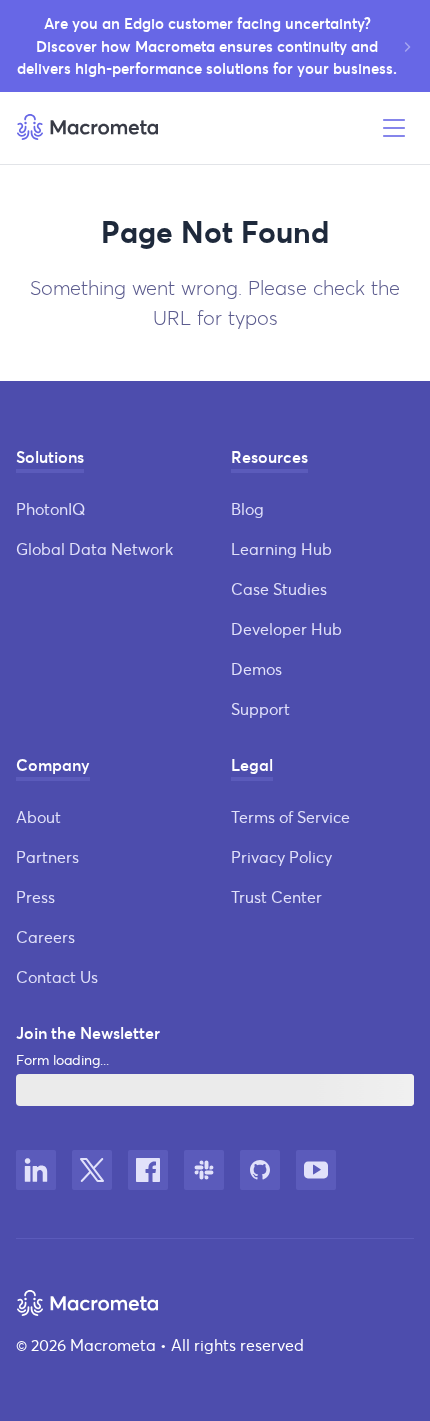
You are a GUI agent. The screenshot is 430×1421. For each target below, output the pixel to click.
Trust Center (276, 896)
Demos (256, 668)
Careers (45, 936)
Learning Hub (281, 548)
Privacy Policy (281, 856)
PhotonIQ (50, 508)
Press (35, 896)
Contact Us (57, 976)
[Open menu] (394, 128)
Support (260, 708)
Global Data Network (94, 548)
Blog (247, 508)
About (38, 816)
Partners (47, 856)
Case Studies (279, 588)
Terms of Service (290, 816)
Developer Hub (286, 628)
